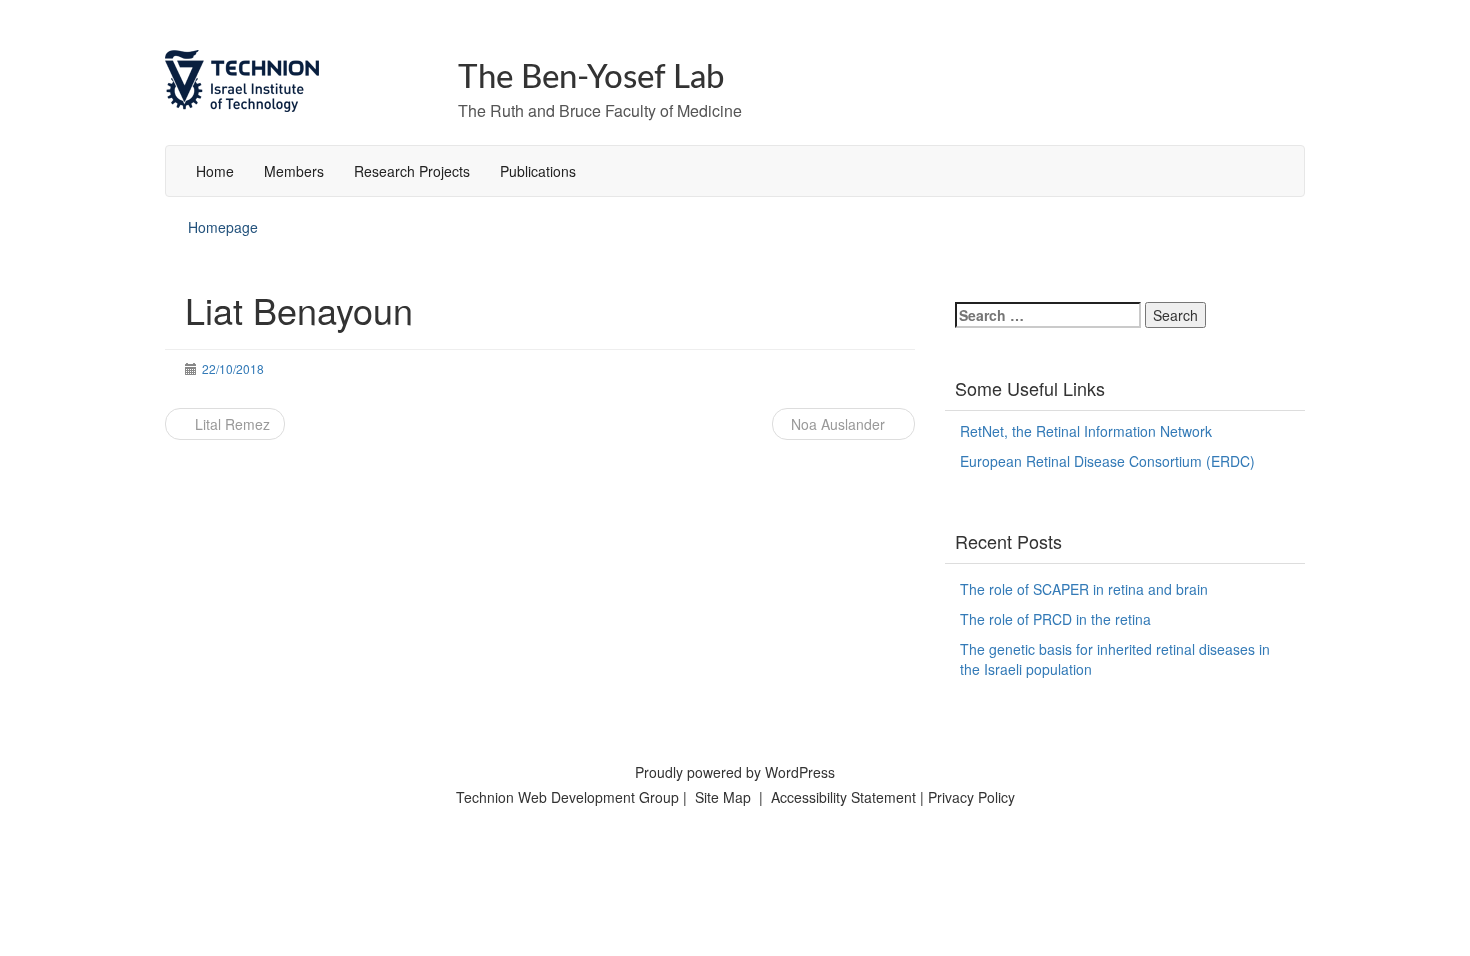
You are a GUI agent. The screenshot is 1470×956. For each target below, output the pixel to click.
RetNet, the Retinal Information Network (1086, 431)
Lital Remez (230, 424)
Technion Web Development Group (567, 797)
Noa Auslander (838, 424)
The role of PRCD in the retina (1055, 619)
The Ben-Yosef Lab (591, 77)
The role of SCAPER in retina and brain (1084, 589)
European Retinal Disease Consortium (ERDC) (1107, 461)
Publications (538, 171)
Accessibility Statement (845, 797)
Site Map (723, 797)
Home (215, 171)
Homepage (223, 227)
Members (294, 171)
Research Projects (412, 171)
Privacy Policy (971, 797)
